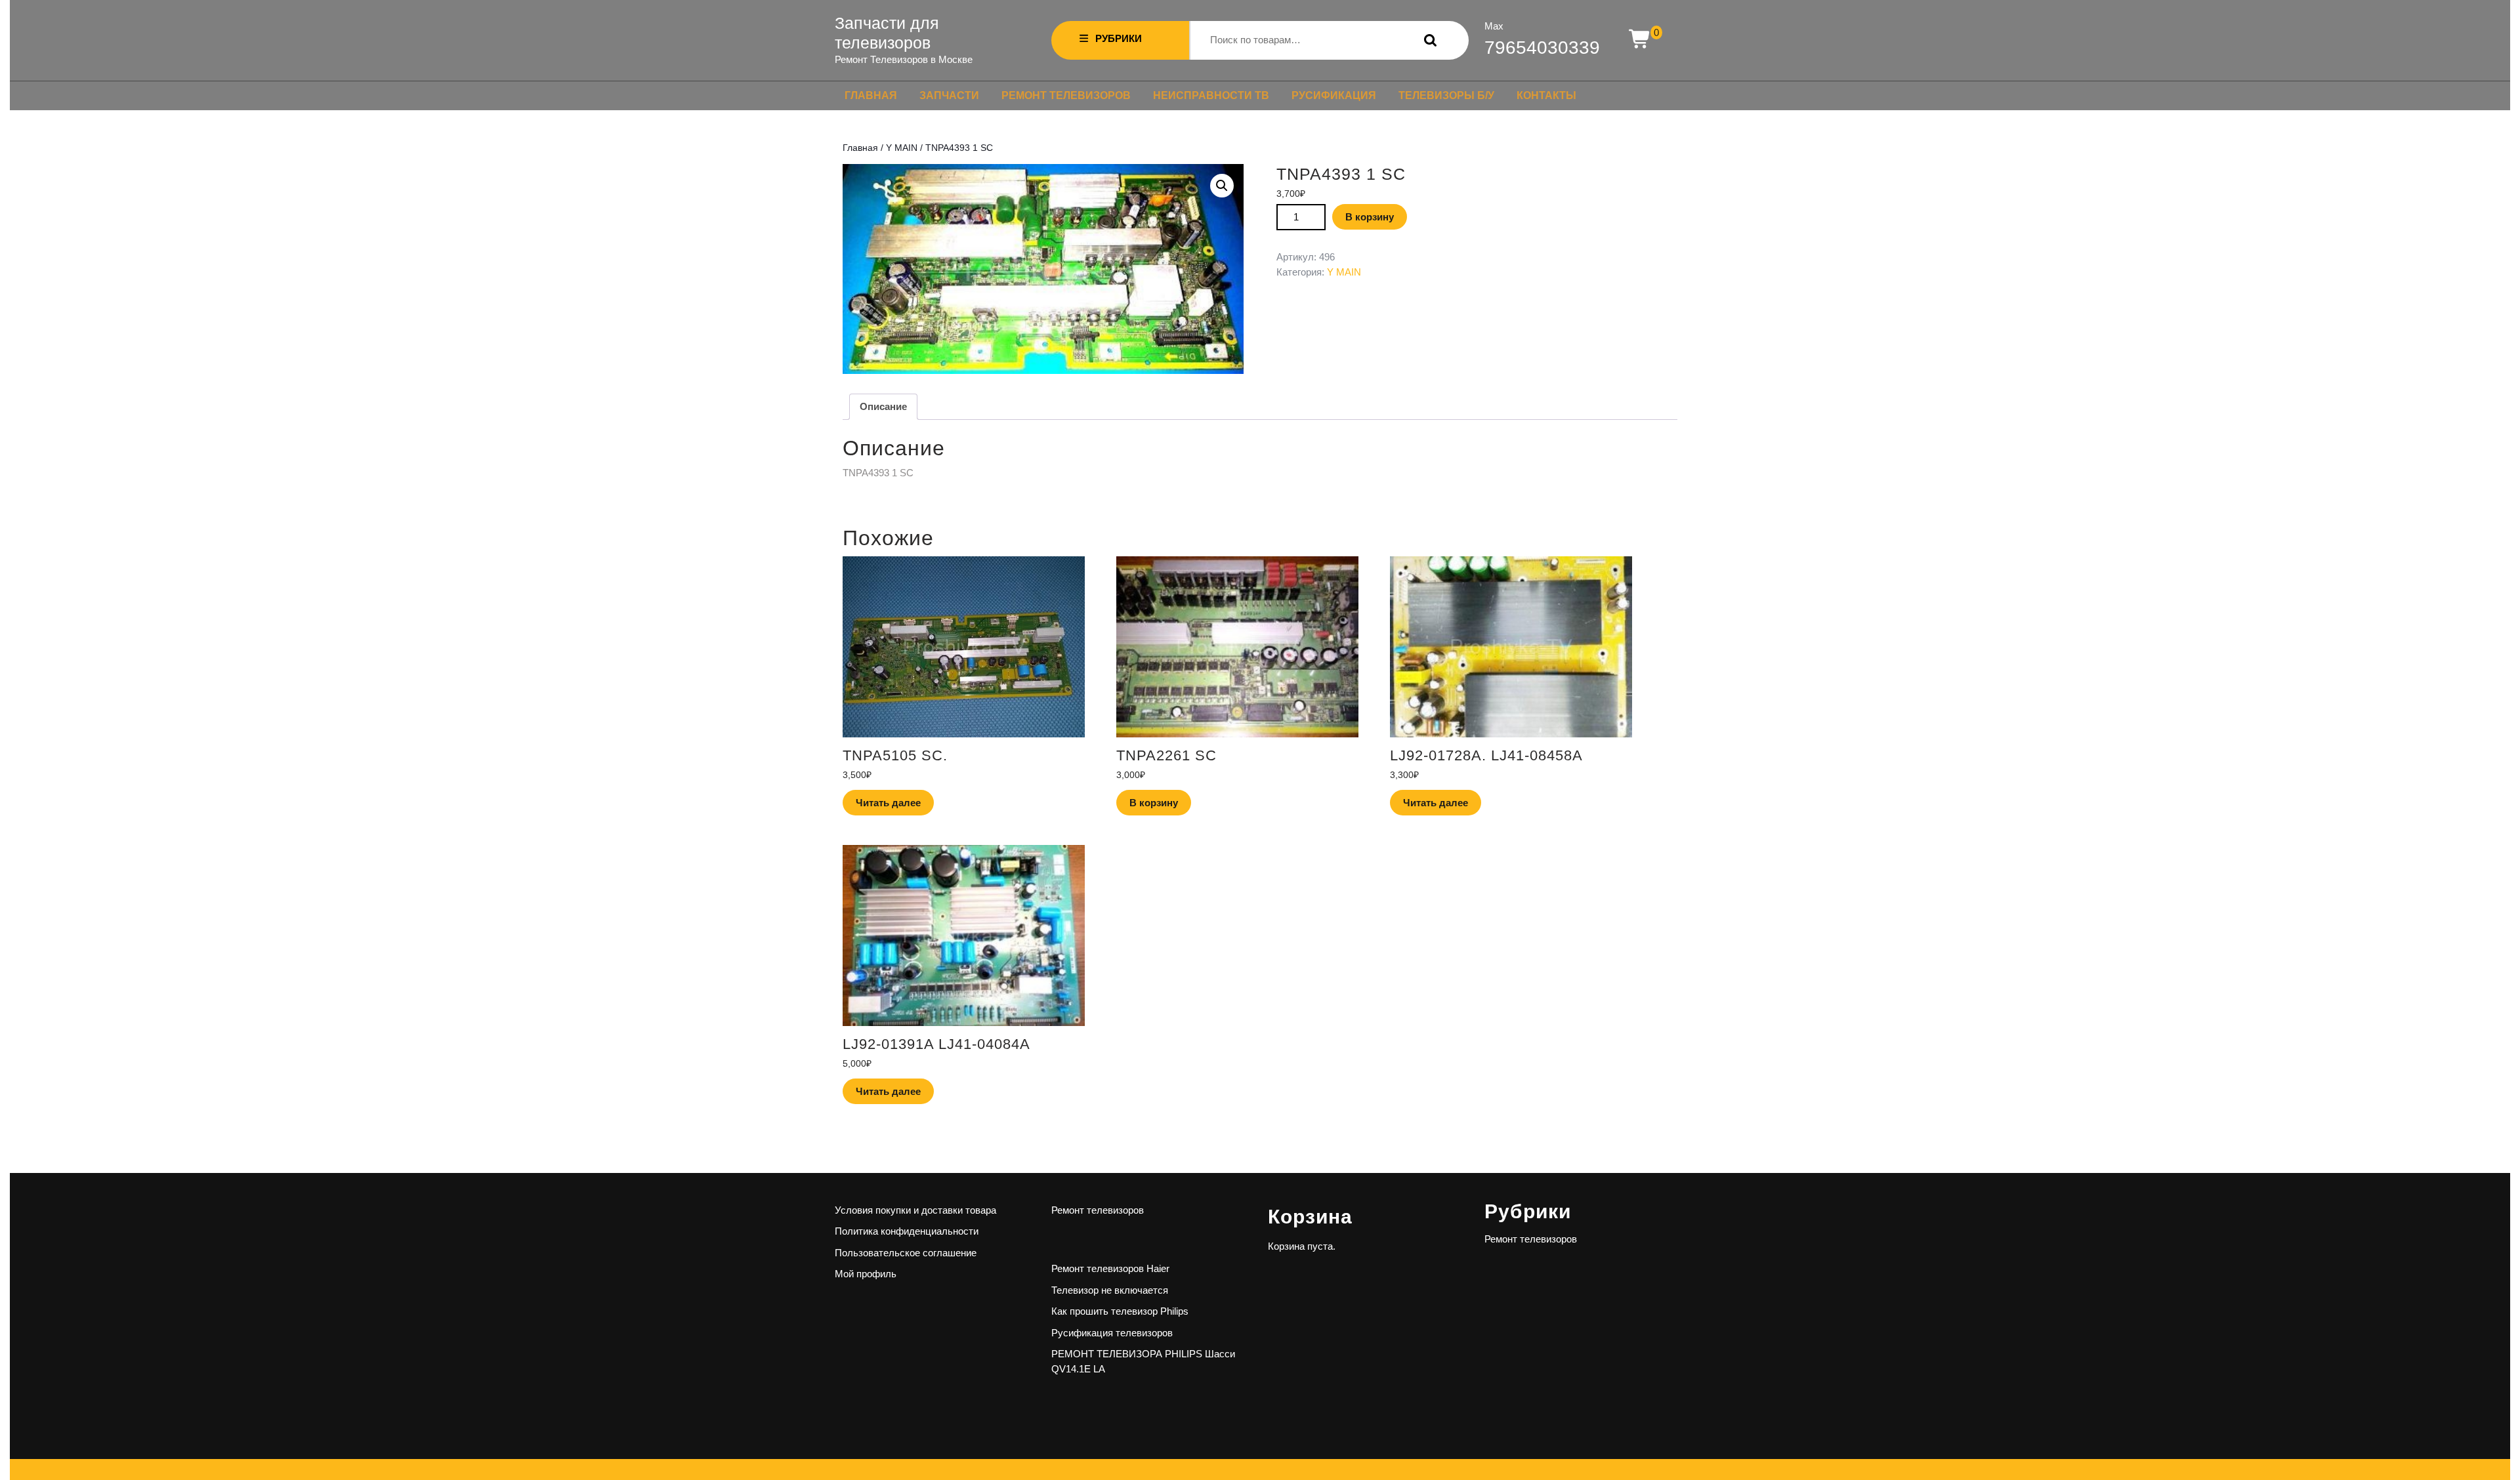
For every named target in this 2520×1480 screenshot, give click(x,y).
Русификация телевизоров (1112, 1333)
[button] (1222, 186)
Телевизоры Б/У (1446, 95)
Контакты (1546, 95)
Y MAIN (902, 148)
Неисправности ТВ (1211, 95)
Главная (871, 95)
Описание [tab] (883, 406)
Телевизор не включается (1110, 1290)
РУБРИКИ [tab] (1119, 38)
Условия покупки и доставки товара (915, 1210)
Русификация (1334, 95)
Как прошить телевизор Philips (1120, 1311)
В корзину (1370, 217)
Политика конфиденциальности (907, 1231)
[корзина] (1640, 40)
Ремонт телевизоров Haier (1110, 1268)
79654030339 (1542, 48)
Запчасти (949, 95)
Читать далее (888, 803)
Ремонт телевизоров (1066, 95)
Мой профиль (866, 1274)
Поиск (1427, 40)
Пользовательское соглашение (906, 1253)
